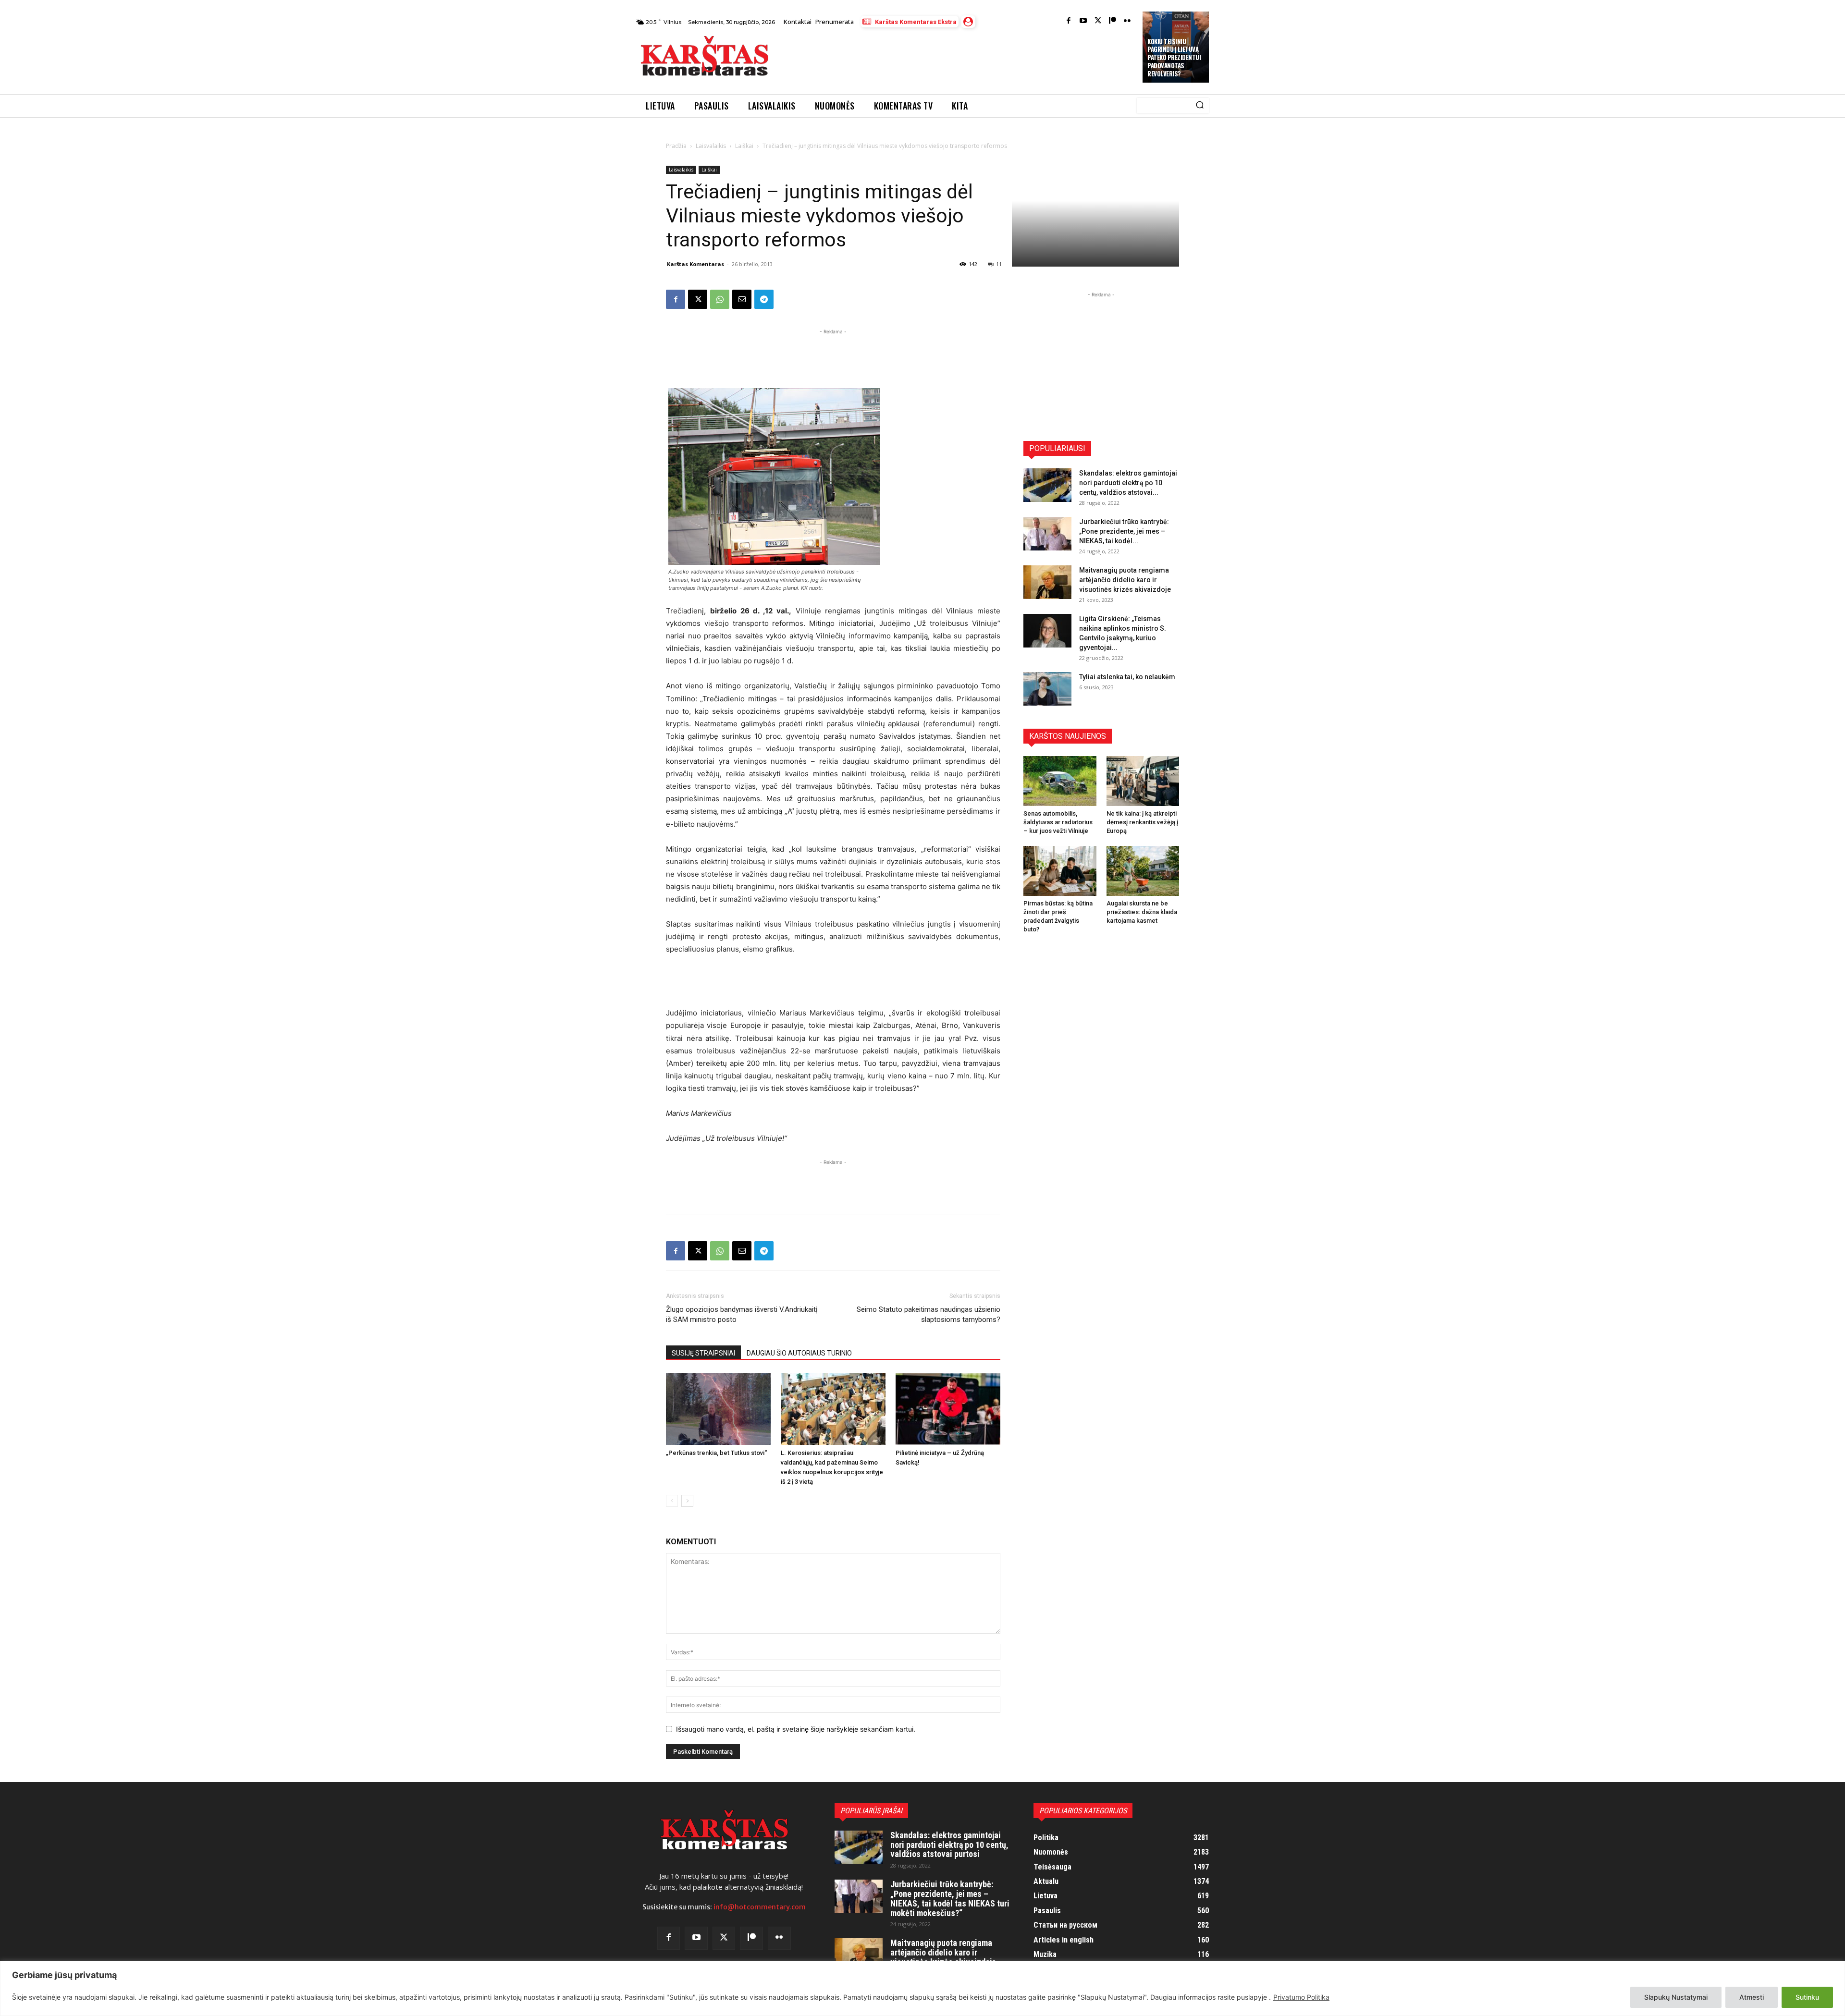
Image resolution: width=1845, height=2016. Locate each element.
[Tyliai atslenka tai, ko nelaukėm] (1047, 689)
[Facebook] (1069, 21)
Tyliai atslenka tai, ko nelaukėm (1127, 677)
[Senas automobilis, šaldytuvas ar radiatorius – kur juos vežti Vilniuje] (1060, 781)
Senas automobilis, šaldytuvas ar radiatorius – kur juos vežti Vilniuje (1058, 822)
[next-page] (687, 1501)
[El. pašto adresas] (742, 299)
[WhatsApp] (720, 299)
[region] (922, 1988)
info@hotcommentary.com (760, 1907)
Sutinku (1807, 1997)
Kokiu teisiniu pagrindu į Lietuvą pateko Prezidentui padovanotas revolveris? (1174, 58)
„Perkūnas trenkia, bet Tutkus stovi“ (716, 1453)
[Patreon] (1113, 21)
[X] (698, 299)
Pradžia (676, 146)
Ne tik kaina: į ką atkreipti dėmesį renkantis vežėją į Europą (1142, 822)
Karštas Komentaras (695, 264)
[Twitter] (1098, 21)
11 (999, 264)
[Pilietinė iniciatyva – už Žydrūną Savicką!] (948, 1409)
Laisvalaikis (711, 146)
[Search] (1200, 106)
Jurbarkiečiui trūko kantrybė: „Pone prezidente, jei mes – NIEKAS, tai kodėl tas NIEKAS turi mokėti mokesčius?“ (950, 1898)
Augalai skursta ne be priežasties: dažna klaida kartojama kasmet (1142, 912)
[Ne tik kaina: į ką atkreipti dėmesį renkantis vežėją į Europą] (1143, 781)
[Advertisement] (957, 59)
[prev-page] (672, 1501)
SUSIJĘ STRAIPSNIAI (703, 1353)
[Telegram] (764, 299)
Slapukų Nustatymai (1676, 1997)
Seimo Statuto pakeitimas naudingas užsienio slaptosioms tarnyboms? (929, 1314)
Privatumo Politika (1301, 1997)
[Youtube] (1083, 21)
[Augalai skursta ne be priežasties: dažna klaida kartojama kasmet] (1143, 871)
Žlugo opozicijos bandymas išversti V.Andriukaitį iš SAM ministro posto (742, 1314)
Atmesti (1752, 1997)
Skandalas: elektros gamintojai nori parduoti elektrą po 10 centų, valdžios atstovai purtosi (949, 1845)
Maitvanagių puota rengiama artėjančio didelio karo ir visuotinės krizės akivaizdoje (1125, 580)
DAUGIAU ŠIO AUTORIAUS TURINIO (799, 1353)
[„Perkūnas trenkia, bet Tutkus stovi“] (718, 1409)
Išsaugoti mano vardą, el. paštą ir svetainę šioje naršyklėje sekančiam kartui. (796, 1729)
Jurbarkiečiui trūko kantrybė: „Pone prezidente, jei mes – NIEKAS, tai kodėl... (1124, 531)
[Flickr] (1127, 21)
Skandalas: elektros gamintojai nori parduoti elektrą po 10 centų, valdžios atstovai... (1128, 483)
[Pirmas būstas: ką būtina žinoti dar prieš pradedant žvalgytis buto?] (1060, 871)
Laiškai (744, 146)
